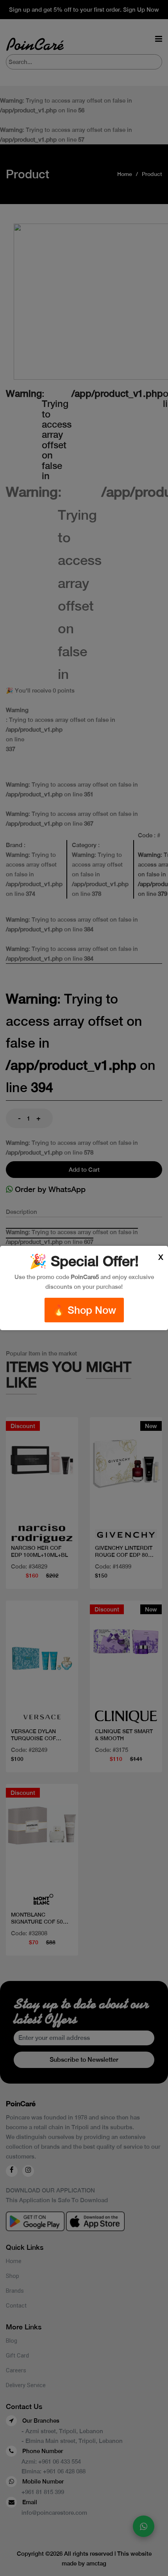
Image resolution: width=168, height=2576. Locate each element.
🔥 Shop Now (84, 1310)
